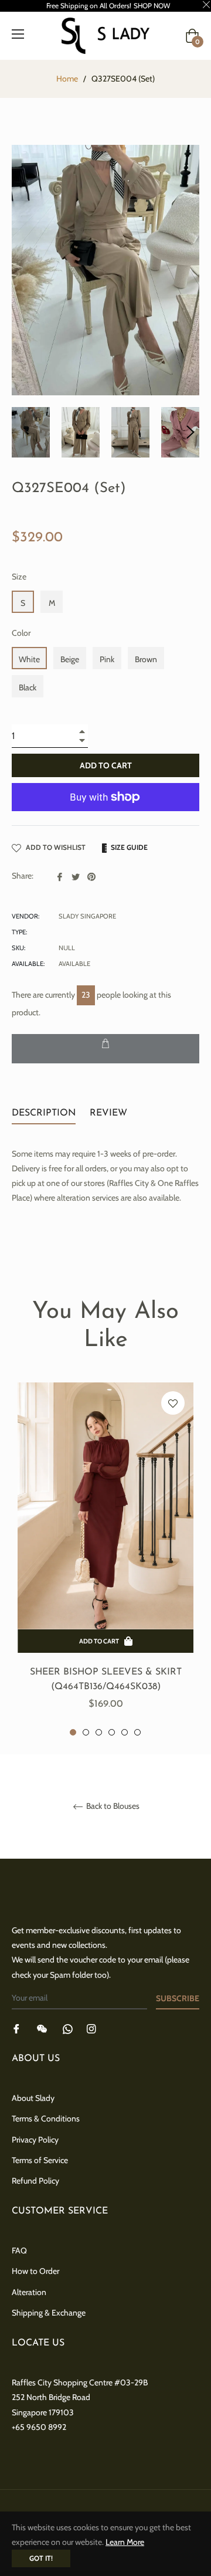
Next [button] (190, 432)
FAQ (19, 2250)
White (29, 659)
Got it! (41, 2558)
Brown (146, 659)
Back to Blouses (112, 1806)
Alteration (29, 2292)
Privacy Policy (35, 2140)
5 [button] (125, 1732)
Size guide (128, 847)
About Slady (33, 2098)
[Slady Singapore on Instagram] (91, 2028)
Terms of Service (40, 2160)
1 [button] (73, 1732)
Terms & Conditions (46, 2119)
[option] (105, 1560)
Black (28, 687)
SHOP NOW (152, 6)
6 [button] (137, 1732)
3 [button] (99, 1732)
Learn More (125, 2542)
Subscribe (178, 1998)
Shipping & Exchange (49, 2313)
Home (67, 79)
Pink (107, 659)
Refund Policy (35, 2181)
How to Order (35, 2271)
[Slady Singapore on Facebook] (16, 2028)
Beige (70, 659)
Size (19, 577)
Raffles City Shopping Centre (62, 2382)
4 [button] (112, 1732)
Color (21, 633)
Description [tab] (44, 1113)
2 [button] (86, 1732)
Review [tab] (110, 1113)
